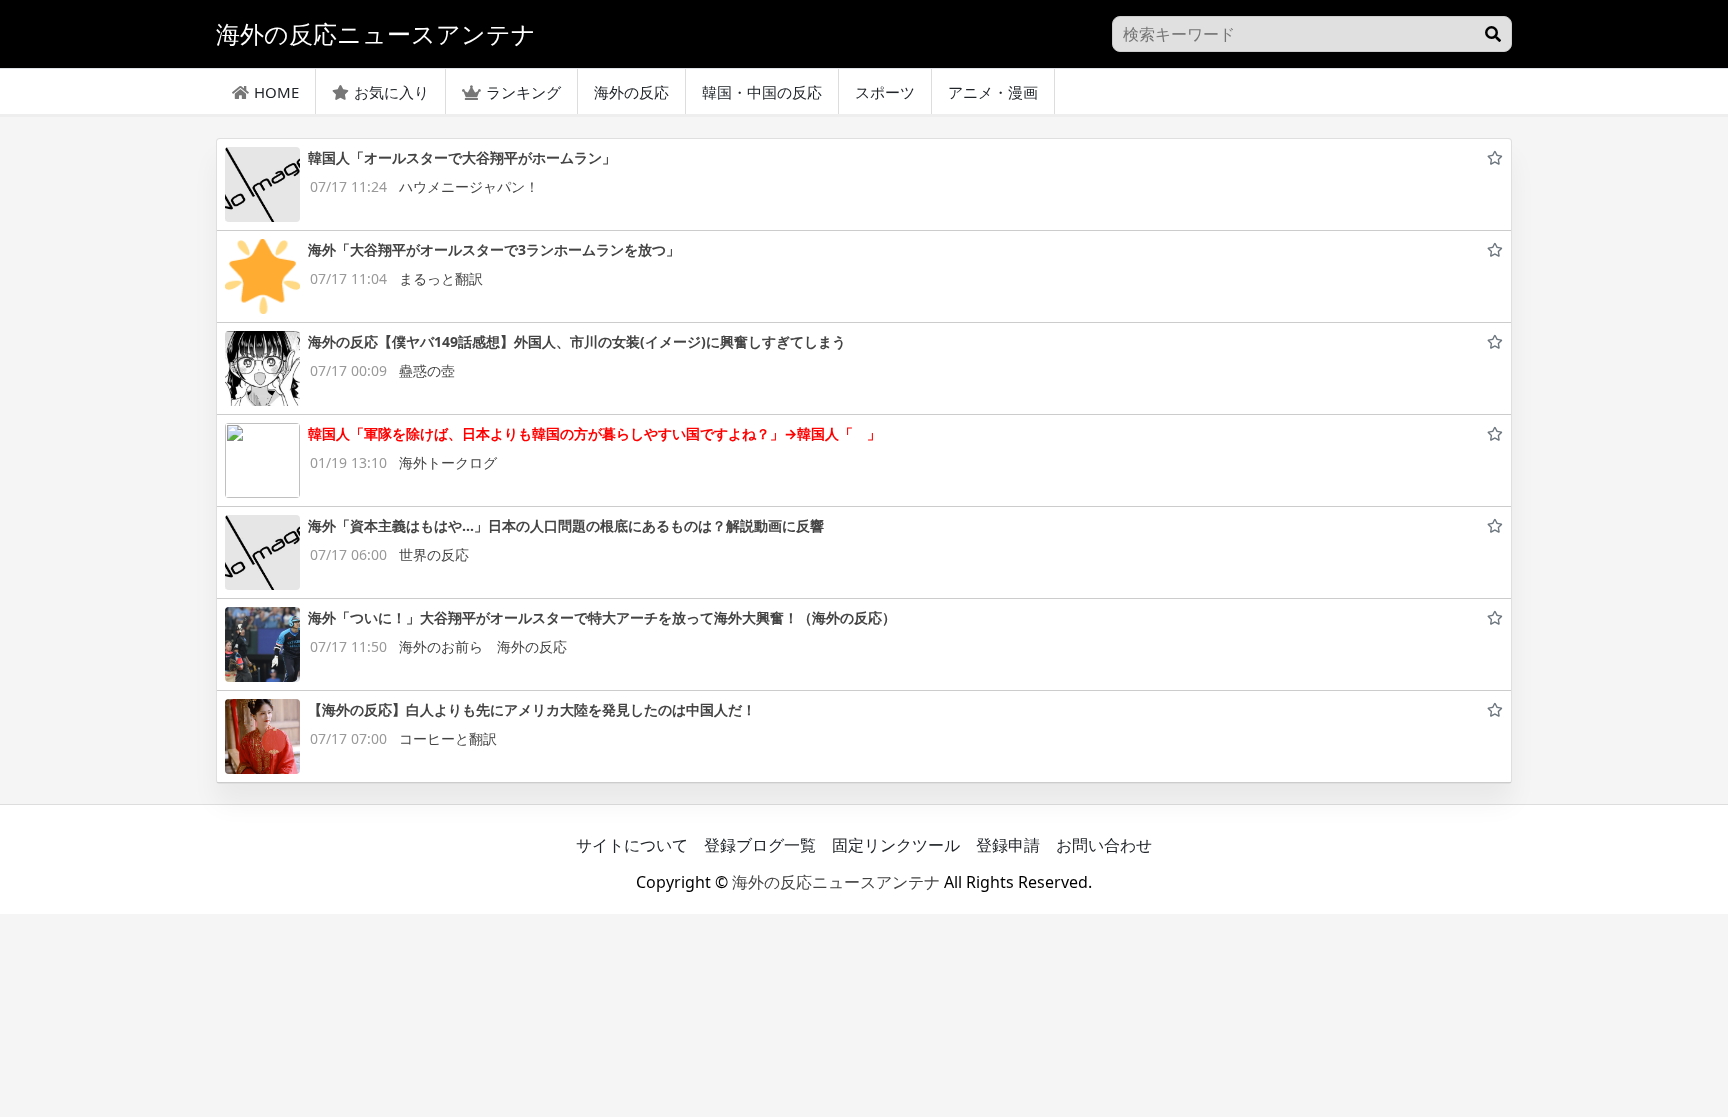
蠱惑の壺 (427, 370)
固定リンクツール (896, 845)
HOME (276, 92)
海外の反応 (631, 92)
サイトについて (632, 845)
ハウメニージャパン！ (469, 186)
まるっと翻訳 (441, 278)
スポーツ (885, 92)
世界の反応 (434, 554)
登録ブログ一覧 (760, 845)
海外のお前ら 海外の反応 (483, 646)
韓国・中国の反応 (762, 92)
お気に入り (391, 92)
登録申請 (1008, 845)
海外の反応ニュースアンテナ (836, 882)
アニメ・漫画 (993, 92)
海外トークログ (448, 462)
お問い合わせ (1104, 845)
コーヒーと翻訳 (448, 738)
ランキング (523, 92)
